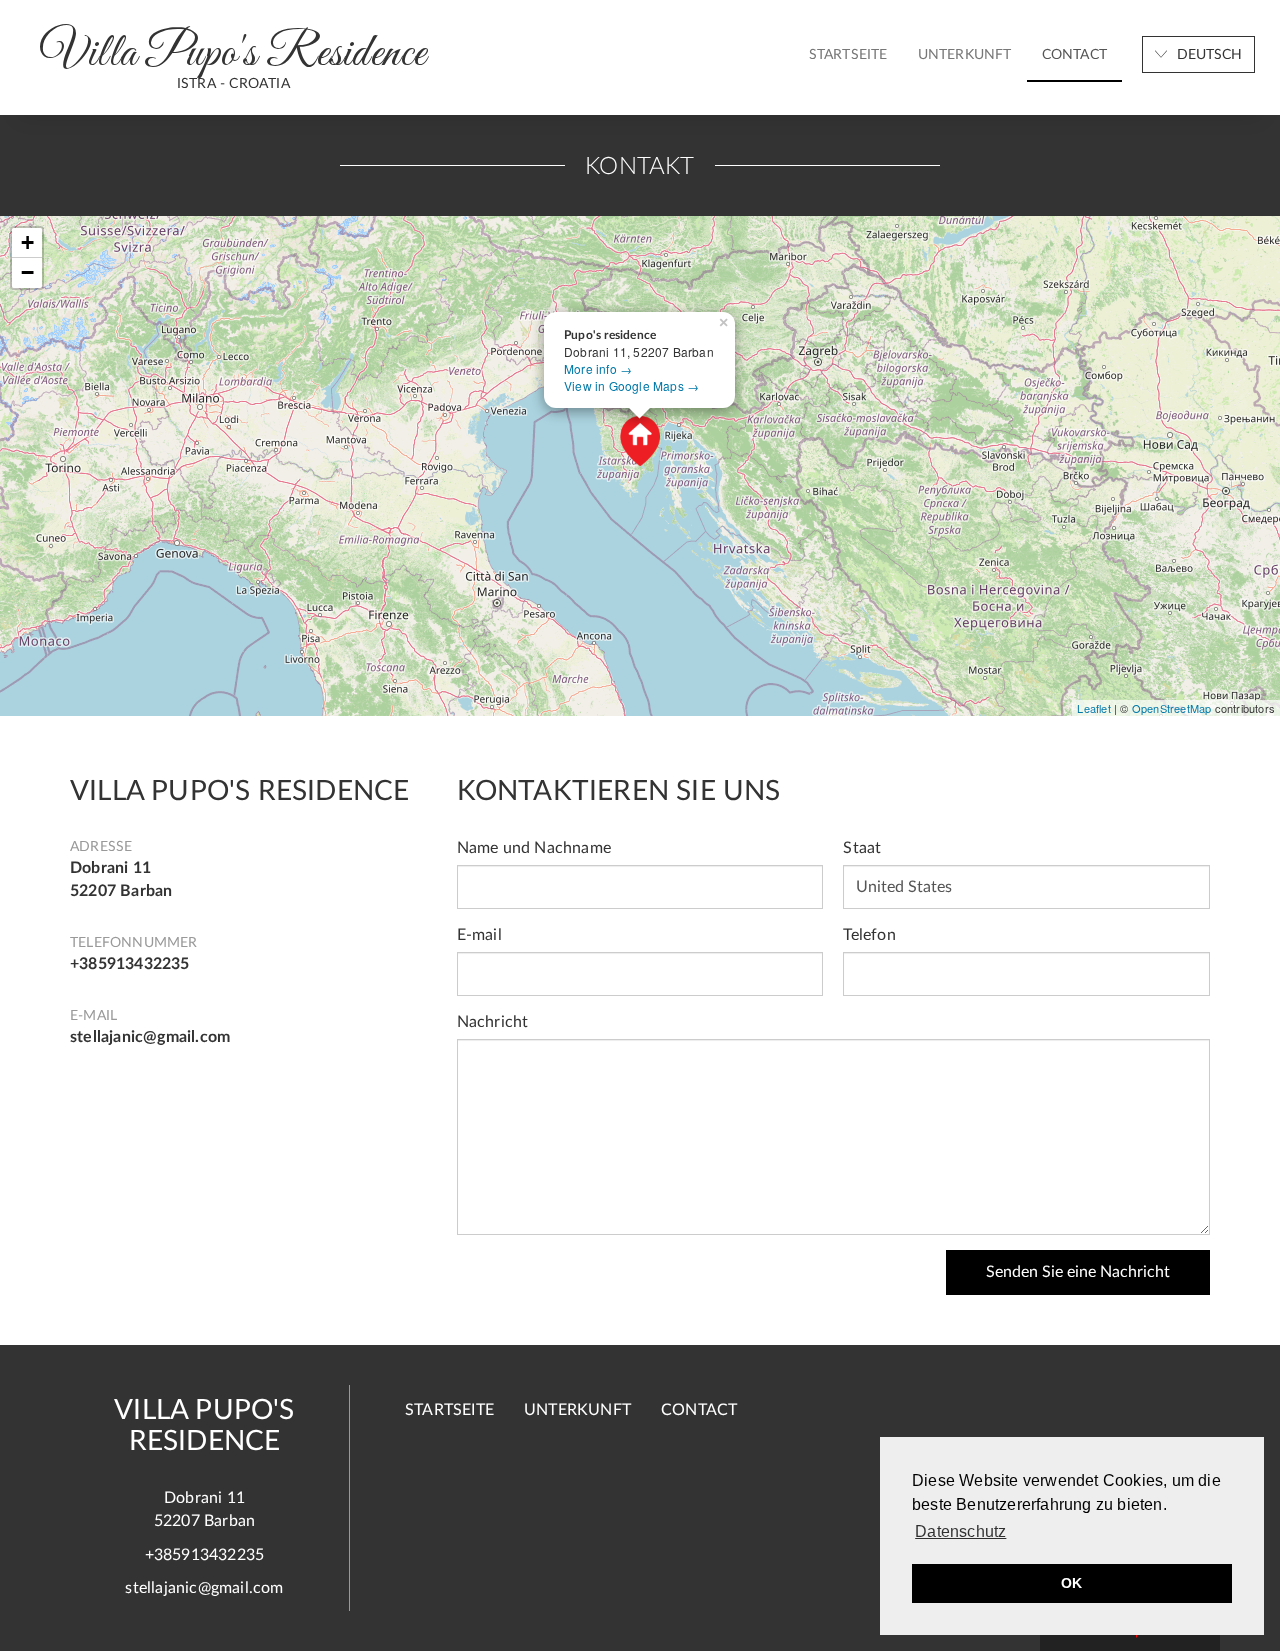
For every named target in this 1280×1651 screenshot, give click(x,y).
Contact (1074, 55)
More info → (598, 368)
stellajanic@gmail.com (150, 1037)
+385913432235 (130, 964)
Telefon (869, 935)
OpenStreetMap (1172, 708)
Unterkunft (965, 55)
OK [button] (1071, 1583)
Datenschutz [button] (960, 1531)
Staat (862, 848)
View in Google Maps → (631, 385)
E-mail (479, 935)
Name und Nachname (534, 848)
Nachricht (493, 1022)
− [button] (27, 272)
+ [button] (27, 242)
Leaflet (1093, 708)
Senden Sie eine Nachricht (1078, 1272)
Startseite (848, 55)
